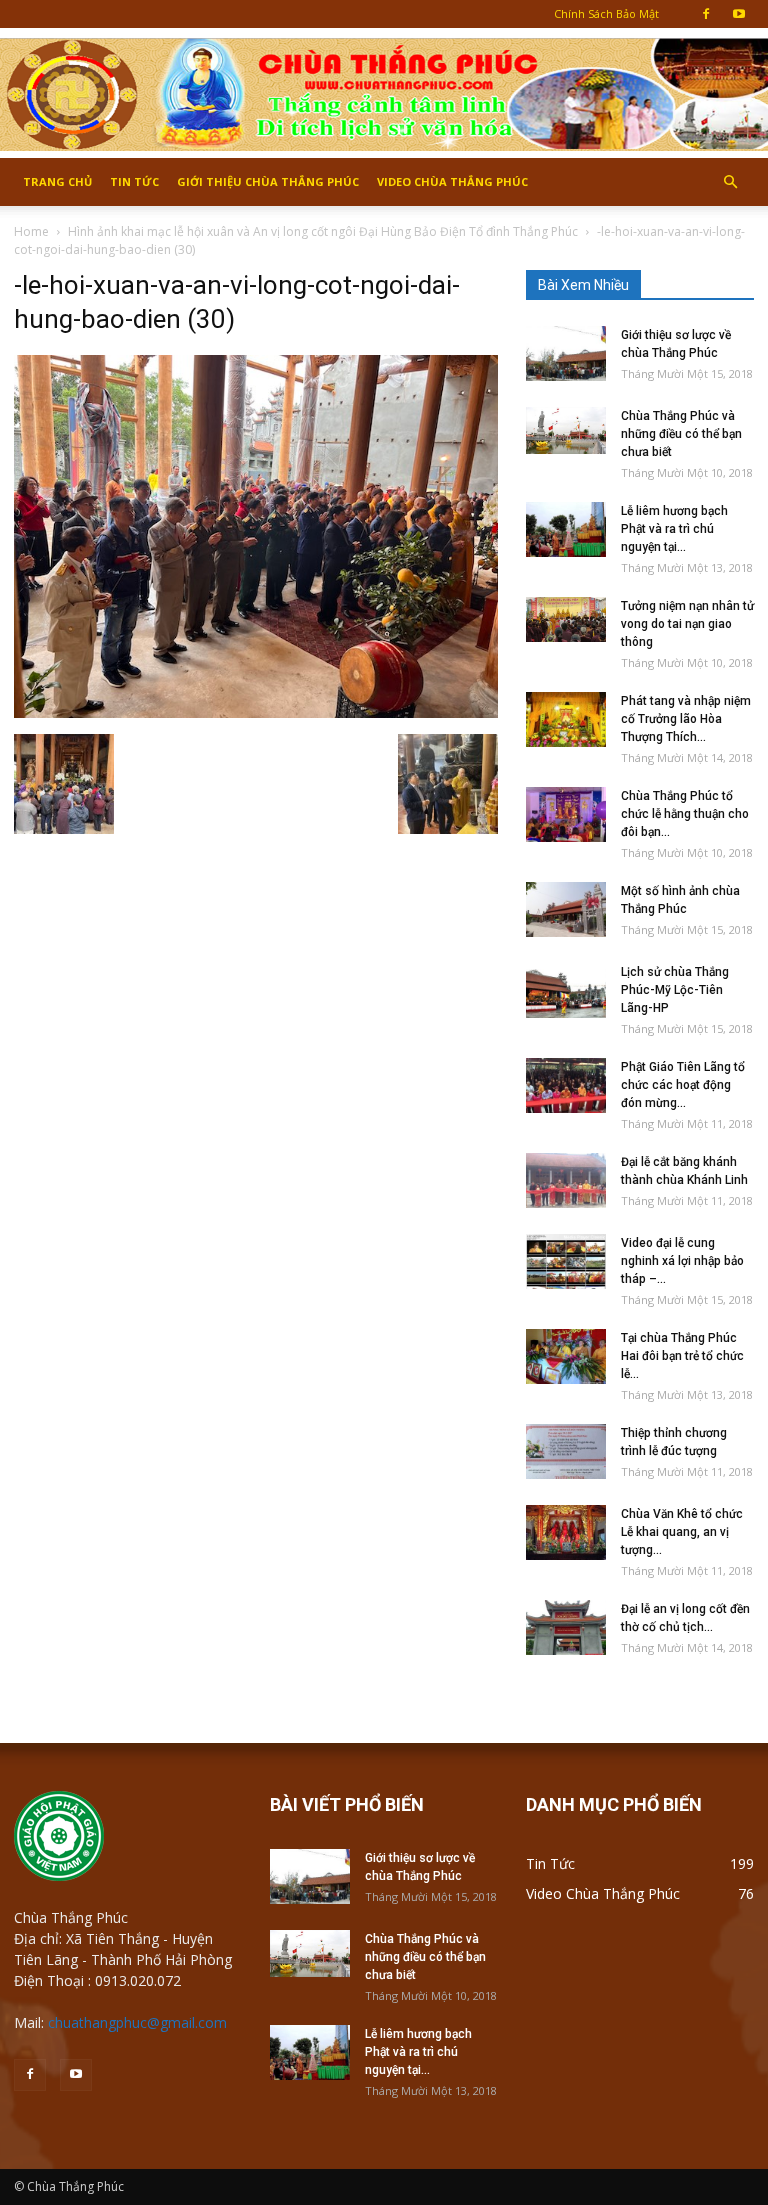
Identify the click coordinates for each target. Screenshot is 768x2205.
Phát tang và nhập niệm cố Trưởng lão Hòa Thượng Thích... (686, 719)
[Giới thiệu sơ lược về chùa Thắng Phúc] (566, 353)
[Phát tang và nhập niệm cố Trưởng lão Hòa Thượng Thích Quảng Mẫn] (566, 719)
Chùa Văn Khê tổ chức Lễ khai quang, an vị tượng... (682, 1532)
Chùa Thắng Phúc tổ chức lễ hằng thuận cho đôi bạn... (685, 814)
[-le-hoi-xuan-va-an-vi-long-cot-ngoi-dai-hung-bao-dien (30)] (256, 713)
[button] (730, 182)
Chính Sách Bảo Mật (606, 13)
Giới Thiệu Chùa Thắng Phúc (268, 181)
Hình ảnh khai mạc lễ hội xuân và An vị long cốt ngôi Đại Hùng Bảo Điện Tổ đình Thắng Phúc (323, 231)
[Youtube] (739, 14)
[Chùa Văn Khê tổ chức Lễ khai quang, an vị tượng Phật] (566, 1532)
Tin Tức (134, 181)
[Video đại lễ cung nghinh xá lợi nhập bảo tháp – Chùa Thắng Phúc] (566, 1261)
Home (31, 231)
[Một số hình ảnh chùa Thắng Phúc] (566, 909)
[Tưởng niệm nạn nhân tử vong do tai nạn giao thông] (566, 619)
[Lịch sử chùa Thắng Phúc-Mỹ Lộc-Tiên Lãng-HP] (566, 990)
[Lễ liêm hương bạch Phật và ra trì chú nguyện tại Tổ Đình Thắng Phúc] (566, 529)
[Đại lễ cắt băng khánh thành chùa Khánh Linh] (566, 1180)
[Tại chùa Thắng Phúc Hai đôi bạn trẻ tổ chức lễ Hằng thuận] (566, 1356)
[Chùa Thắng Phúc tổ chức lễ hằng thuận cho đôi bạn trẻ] (566, 814)
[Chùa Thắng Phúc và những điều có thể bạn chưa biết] (566, 430)
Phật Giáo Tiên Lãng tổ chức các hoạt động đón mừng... (683, 1085)
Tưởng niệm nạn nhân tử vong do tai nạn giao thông (687, 624)
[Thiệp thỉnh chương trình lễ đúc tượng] (566, 1451)
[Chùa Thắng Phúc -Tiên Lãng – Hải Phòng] (384, 94)
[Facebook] (706, 14)
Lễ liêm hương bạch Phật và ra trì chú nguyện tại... (674, 529)
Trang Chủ (57, 181)
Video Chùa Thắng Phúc (452, 181)
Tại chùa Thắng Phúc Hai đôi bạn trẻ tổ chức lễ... (682, 1356)
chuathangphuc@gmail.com (137, 2022)
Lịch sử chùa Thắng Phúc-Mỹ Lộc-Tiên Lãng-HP (675, 990)
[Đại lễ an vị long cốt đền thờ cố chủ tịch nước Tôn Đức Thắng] (566, 1627)
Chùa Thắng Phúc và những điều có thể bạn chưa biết (681, 434)
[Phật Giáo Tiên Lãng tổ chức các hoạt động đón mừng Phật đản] (566, 1085)
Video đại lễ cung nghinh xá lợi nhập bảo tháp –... (682, 1261)
